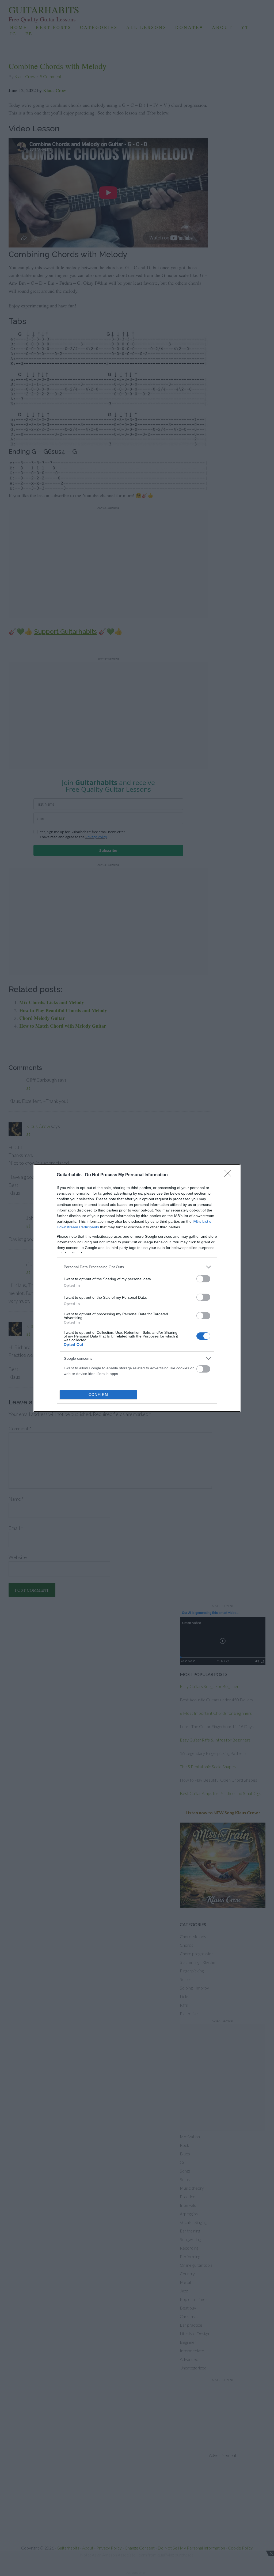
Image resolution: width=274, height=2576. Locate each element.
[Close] (230, 1175)
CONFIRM (98, 1395)
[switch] (203, 1279)
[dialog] (137, 1288)
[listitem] (137, 1267)
